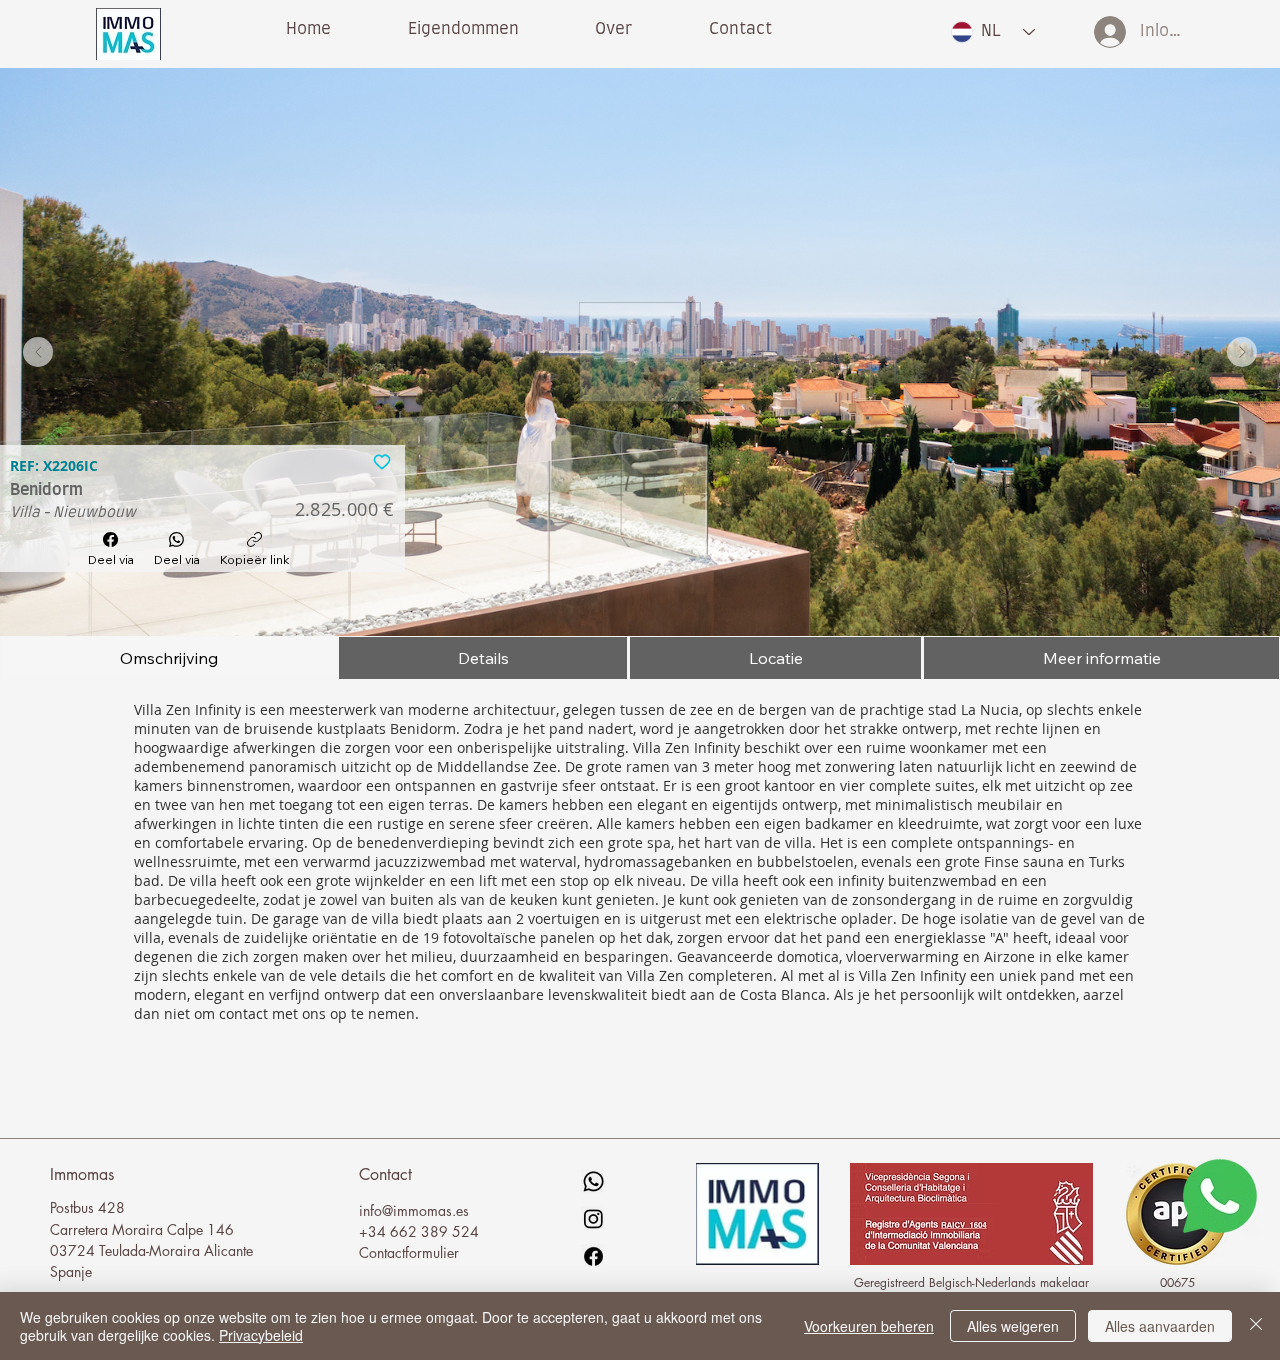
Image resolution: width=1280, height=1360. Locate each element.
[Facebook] (593, 1256)
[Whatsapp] (593, 1181)
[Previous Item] (38, 352)
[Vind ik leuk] (382, 460)
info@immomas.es (414, 1210)
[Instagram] (593, 1218)
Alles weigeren (1013, 1326)
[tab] (168, 658)
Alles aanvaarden (1160, 1326)
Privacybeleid (261, 1335)
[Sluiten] (1256, 1326)
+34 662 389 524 (419, 1231)
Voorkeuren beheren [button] (869, 1326)
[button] (614, 29)
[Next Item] (1242, 352)
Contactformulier (409, 1252)
